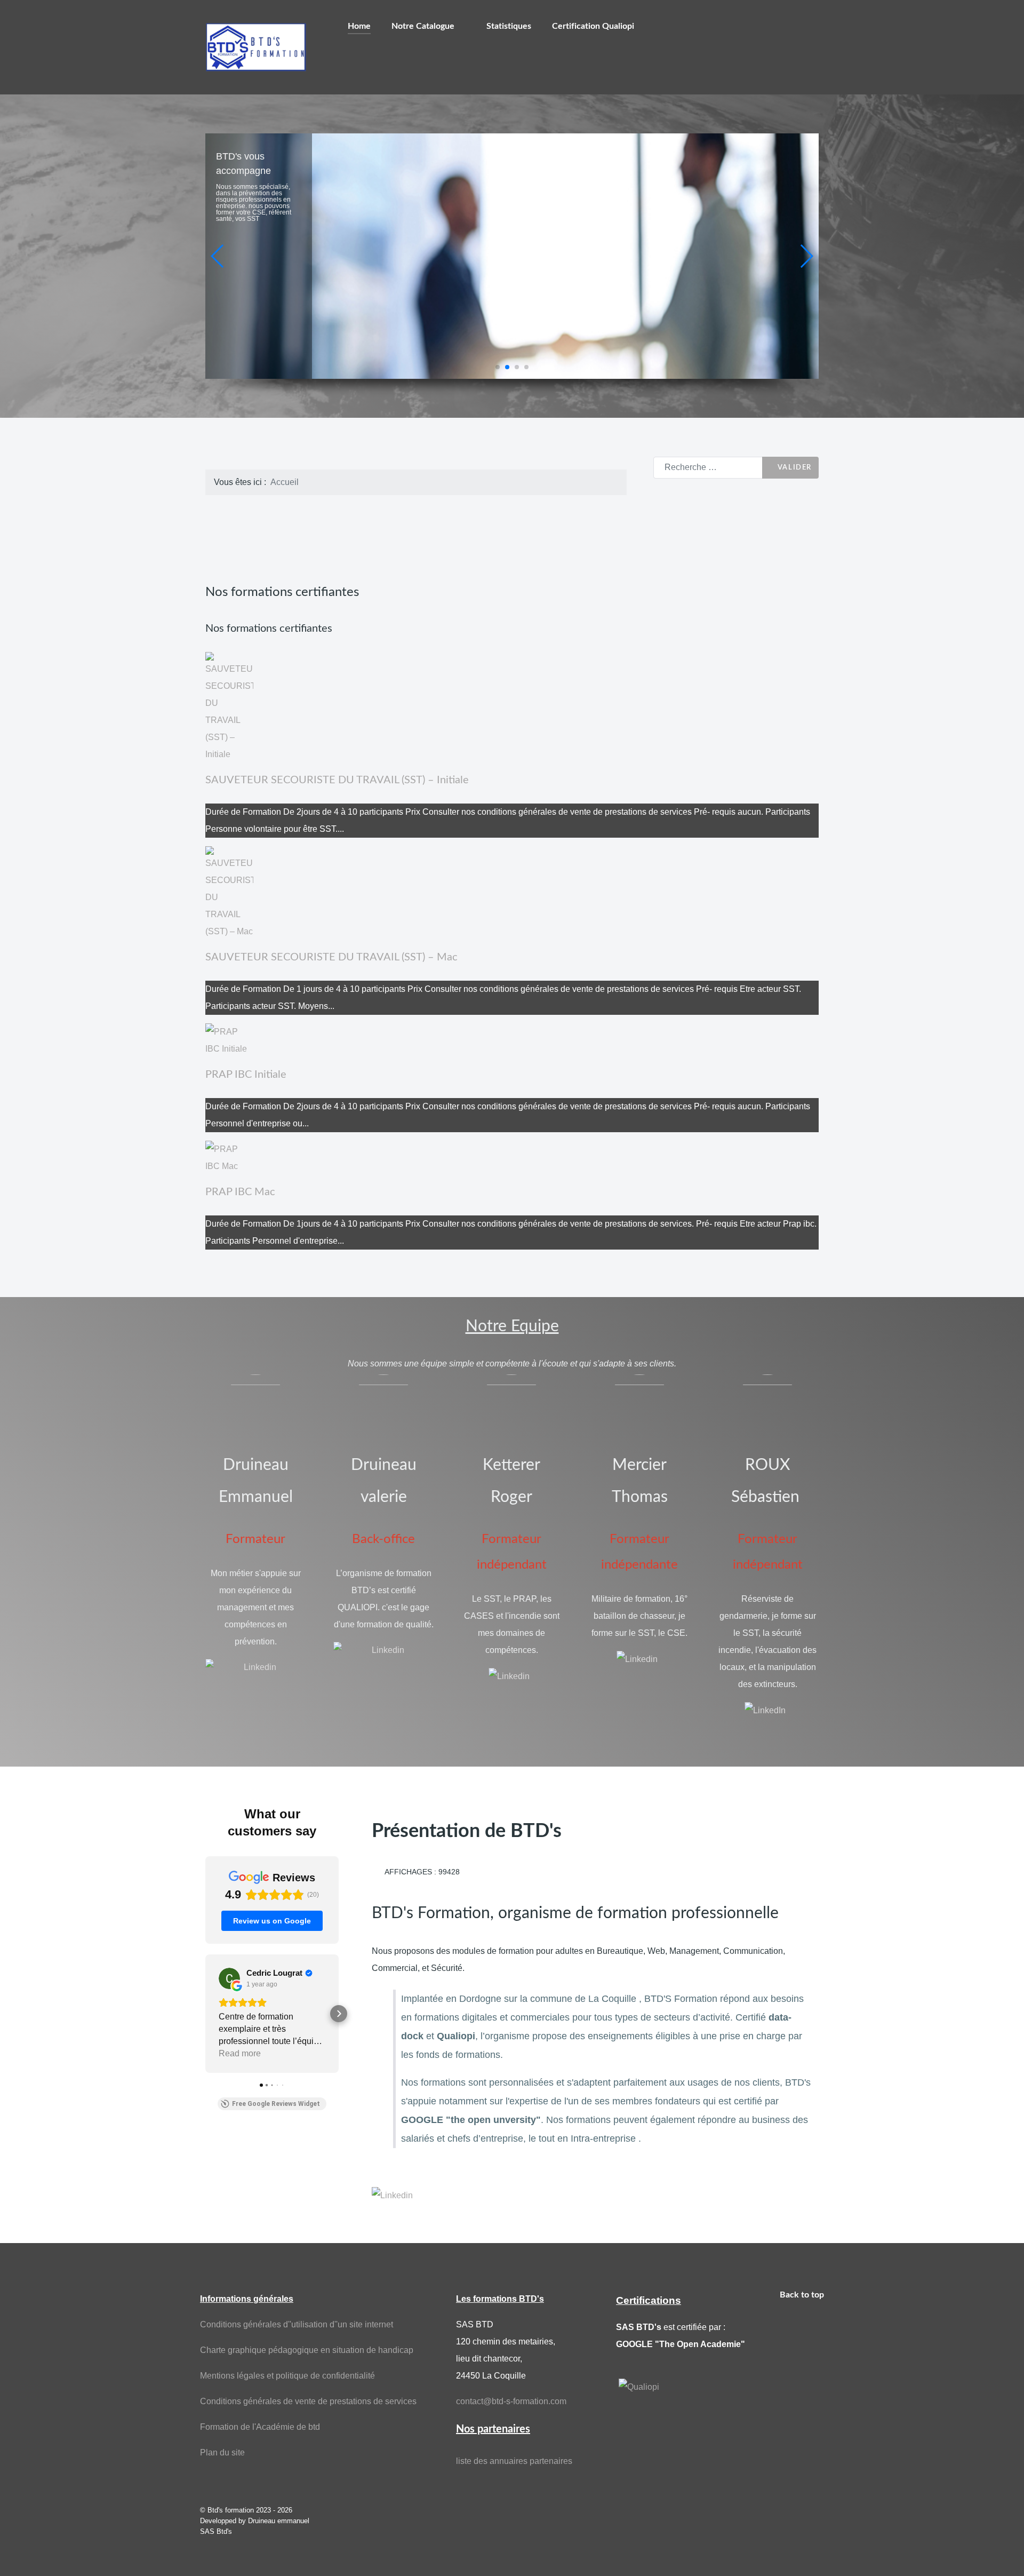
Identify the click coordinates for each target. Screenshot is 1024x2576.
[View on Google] (229, 1978)
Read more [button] (240, 2053)
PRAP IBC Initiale (246, 1075)
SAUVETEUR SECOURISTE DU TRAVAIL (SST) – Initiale (337, 780)
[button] (498, 367)
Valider (793, 467)
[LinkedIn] (765, 1710)
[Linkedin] (255, 1667)
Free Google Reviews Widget (276, 2104)
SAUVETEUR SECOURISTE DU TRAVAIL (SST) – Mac (331, 957)
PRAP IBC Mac (240, 1192)
